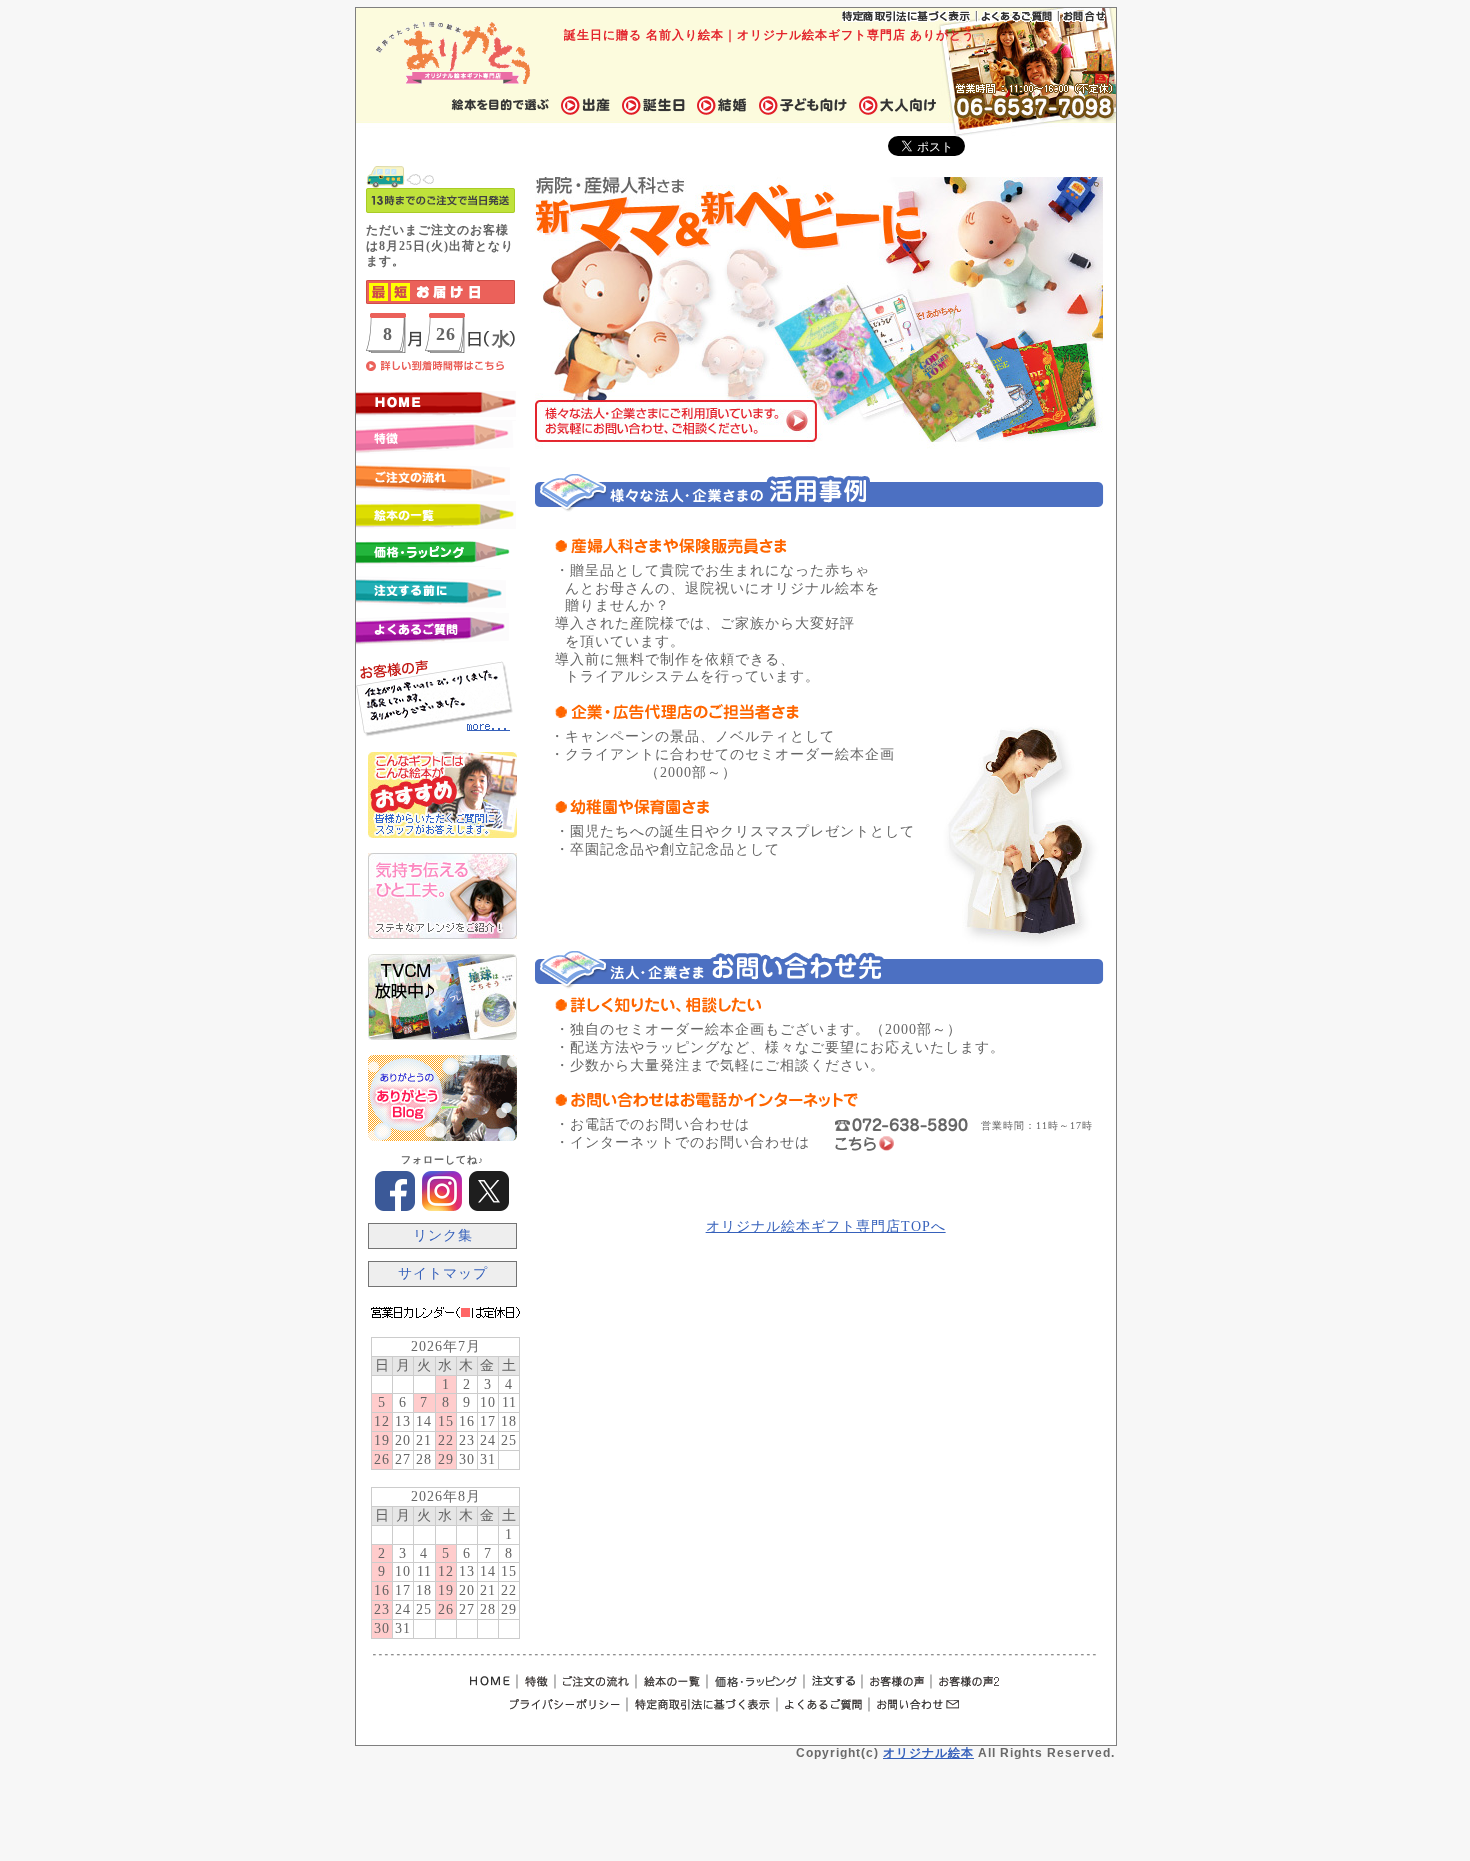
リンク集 (443, 1235)
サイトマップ (443, 1273)
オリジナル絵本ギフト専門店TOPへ (826, 1226)
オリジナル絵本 (928, 1753)
